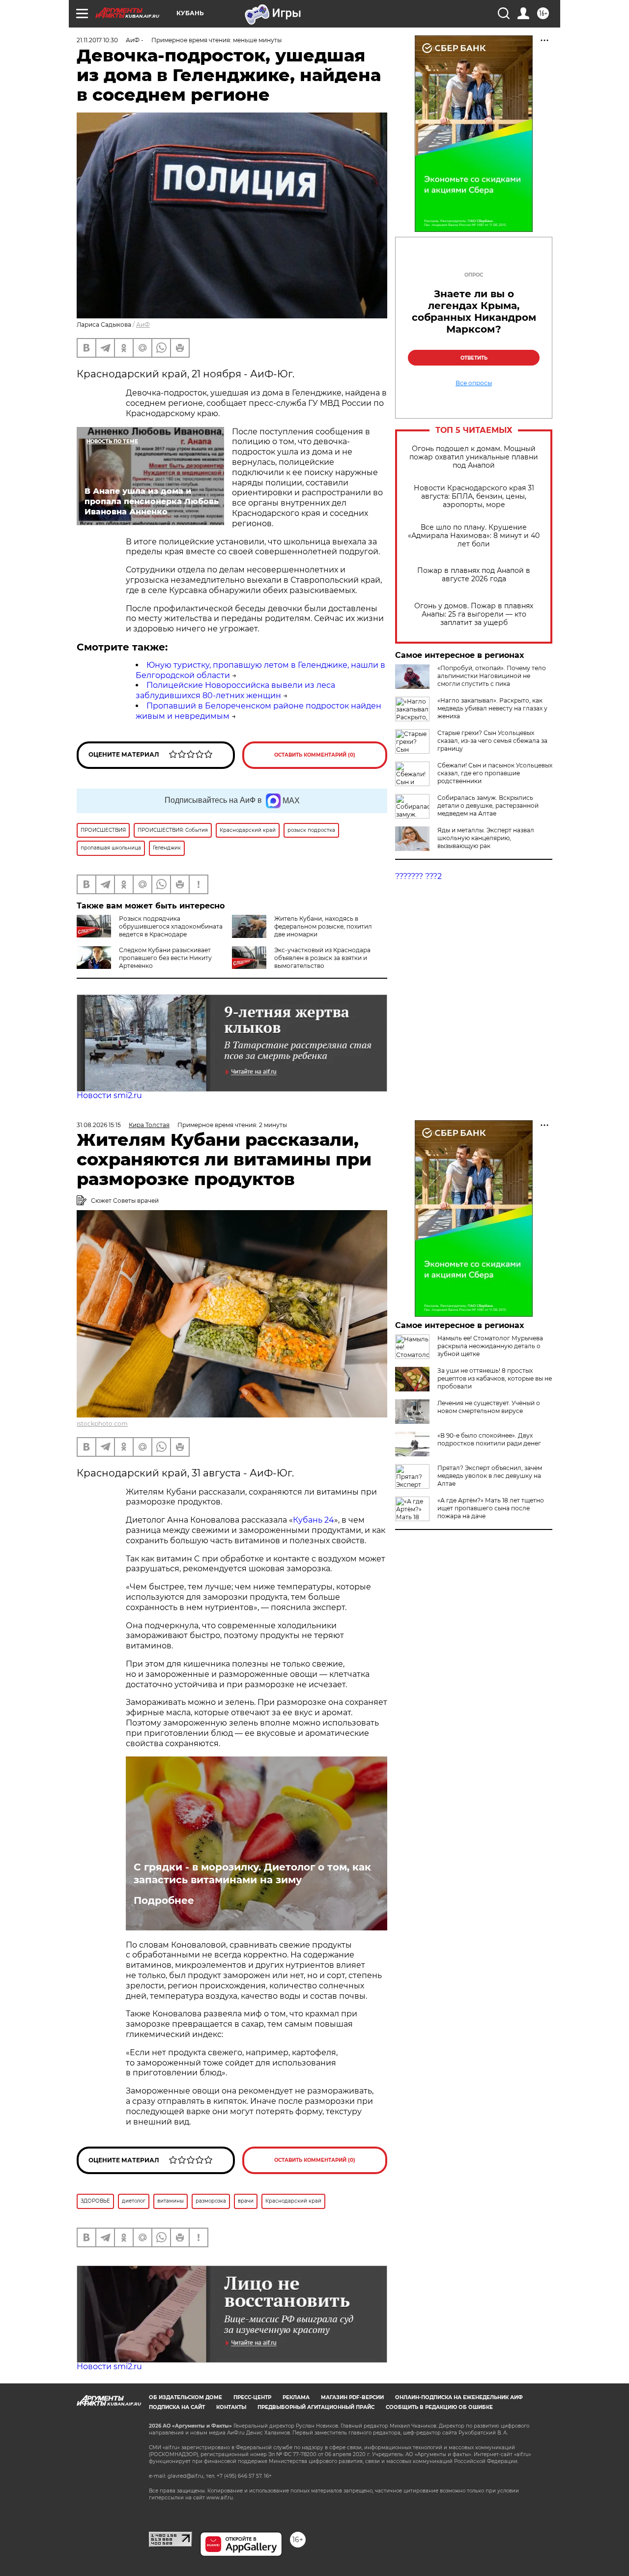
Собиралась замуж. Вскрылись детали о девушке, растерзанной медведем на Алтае (488, 806)
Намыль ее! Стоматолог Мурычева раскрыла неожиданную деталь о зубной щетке (490, 1346)
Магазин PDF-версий (352, 2397)
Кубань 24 (314, 1520)
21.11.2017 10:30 (97, 40)
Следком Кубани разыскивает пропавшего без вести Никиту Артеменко (165, 958)
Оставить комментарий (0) (315, 755)
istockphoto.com (102, 1424)
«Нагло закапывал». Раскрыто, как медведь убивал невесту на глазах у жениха (492, 708)
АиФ (143, 325)
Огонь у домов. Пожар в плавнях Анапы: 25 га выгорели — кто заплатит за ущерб (474, 614)
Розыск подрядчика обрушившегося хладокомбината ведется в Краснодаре (171, 926)
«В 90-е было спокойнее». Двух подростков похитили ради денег (489, 1439)
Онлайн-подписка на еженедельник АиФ (459, 2397)
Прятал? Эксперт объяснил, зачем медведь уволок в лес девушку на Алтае (490, 1476)
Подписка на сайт (177, 2407)
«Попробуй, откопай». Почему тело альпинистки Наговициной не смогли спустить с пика (492, 676)
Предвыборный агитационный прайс (316, 2407)
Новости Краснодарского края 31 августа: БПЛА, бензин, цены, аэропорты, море (474, 496)
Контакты (231, 2407)
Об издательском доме (186, 2397)
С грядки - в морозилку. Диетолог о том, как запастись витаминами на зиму (252, 1873)
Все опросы (474, 383)
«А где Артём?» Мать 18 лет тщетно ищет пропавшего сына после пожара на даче (491, 1508)
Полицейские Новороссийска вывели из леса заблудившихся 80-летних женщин (235, 690)
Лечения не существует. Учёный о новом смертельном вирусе (489, 1407)
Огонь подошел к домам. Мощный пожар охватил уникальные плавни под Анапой (474, 457)
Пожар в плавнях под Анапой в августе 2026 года (474, 575)
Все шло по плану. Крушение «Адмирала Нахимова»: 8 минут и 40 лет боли (474, 536)
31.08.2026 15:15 (99, 1125)
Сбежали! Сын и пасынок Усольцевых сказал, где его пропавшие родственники (495, 773)
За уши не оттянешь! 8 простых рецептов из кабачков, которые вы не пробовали (495, 1378)
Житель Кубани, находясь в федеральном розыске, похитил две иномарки (323, 926)
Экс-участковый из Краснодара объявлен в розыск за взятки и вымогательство (322, 958)
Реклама (296, 2397)
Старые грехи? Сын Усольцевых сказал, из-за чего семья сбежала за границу (492, 741)
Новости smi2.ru (109, 1095)
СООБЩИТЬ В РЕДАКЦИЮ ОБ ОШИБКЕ (439, 2407)
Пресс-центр (252, 2397)
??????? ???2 (418, 876)
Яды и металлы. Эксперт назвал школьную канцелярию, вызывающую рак (486, 838)
